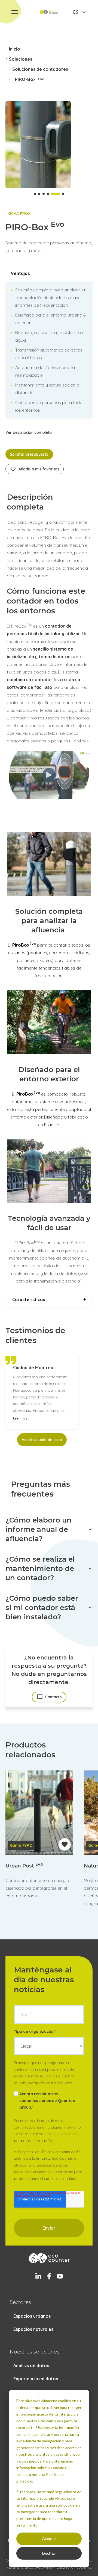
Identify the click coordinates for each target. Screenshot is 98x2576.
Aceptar (49, 2538)
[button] (15, 12)
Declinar (49, 2553)
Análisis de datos (31, 2366)
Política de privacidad (61, 2134)
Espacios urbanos (32, 2316)
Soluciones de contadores (40, 69)
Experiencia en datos (36, 2379)
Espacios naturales (33, 2329)
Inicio (15, 49)
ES (76, 12)
